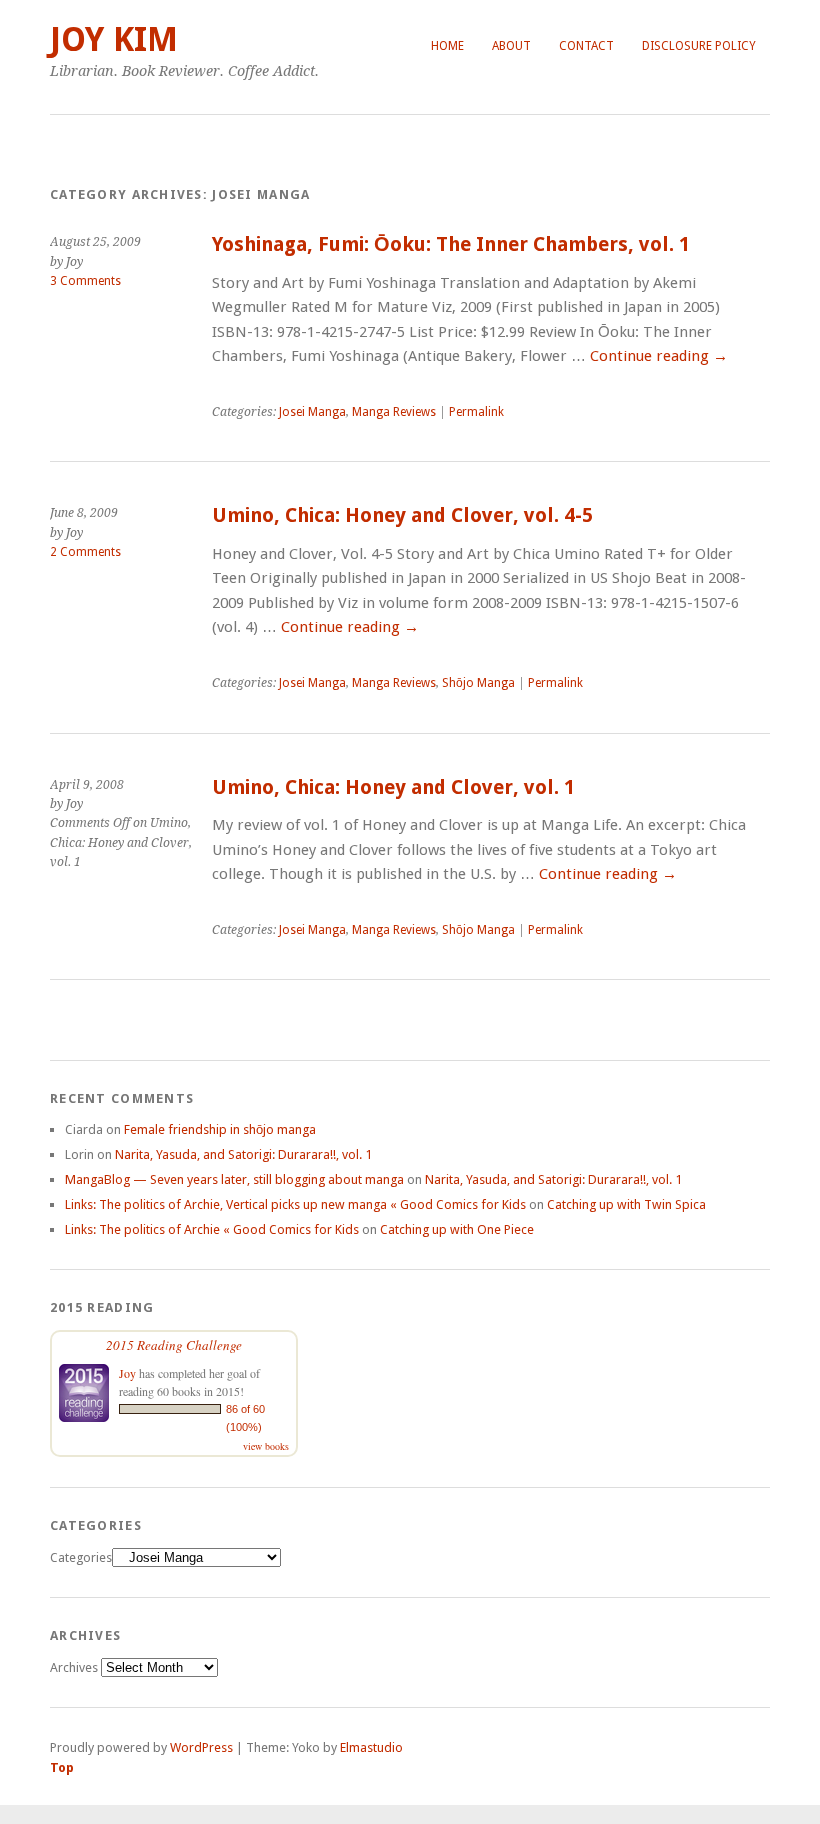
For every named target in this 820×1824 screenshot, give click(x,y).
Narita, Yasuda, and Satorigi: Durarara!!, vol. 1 (243, 1154)
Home (447, 46)
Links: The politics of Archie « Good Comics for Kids (212, 1229)
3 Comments (85, 281)
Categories (81, 1557)
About (511, 46)
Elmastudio (371, 1747)
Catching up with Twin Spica (626, 1204)
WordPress (201, 1747)
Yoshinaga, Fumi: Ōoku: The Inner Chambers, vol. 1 (451, 244)
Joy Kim (114, 39)
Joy (127, 1373)
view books (266, 1446)
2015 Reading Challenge (174, 1345)
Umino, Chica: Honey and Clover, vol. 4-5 (402, 515)
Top (62, 1767)
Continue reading (659, 356)
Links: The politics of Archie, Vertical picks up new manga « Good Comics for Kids (295, 1204)
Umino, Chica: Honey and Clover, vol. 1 (393, 787)
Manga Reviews (394, 412)
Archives (74, 1667)
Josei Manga (312, 412)
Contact (586, 46)
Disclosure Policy (699, 46)
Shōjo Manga (478, 683)
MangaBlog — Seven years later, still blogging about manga (234, 1179)
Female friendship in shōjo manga (220, 1129)
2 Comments (85, 552)
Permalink (476, 412)
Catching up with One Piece (457, 1229)
